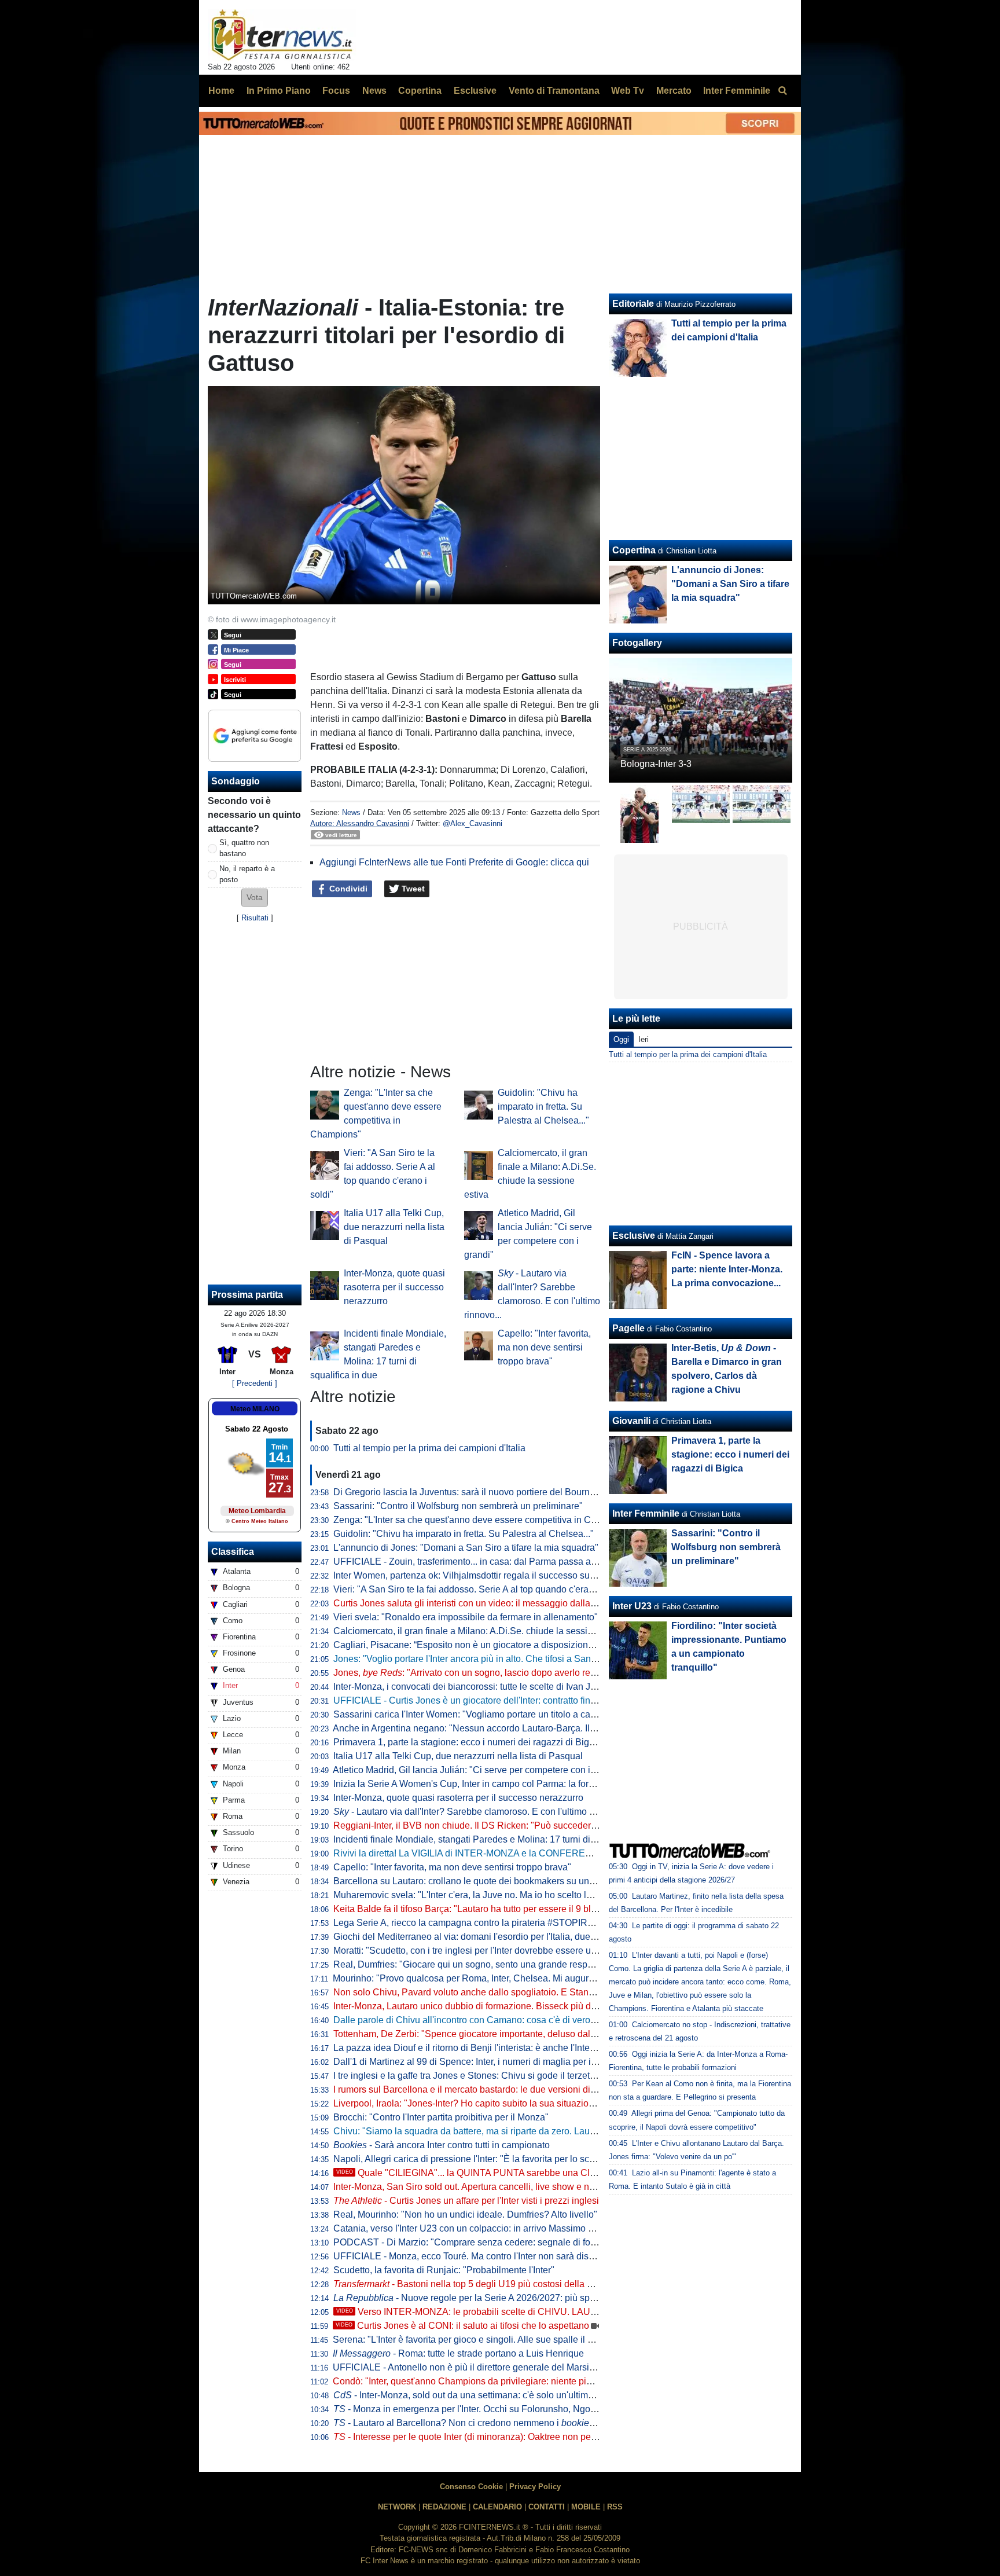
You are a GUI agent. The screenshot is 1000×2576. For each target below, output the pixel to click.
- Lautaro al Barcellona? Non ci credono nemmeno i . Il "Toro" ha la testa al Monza (524, 2423)
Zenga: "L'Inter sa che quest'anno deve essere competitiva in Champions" (484, 1520)
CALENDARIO (497, 2507)
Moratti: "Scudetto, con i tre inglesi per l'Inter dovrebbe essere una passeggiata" (495, 1951)
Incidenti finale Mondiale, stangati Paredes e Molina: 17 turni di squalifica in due (497, 1839)
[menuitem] (782, 91)
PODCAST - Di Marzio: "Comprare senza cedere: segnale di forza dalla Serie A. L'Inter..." (515, 2242)
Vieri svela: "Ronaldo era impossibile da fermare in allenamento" (466, 1617)
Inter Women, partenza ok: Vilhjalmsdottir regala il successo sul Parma (477, 1575)
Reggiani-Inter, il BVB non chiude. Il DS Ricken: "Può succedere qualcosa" (486, 1825)
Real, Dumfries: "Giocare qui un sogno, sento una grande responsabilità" (482, 1964)
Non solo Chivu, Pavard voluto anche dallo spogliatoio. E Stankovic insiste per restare (509, 1992)
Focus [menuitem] (336, 91)
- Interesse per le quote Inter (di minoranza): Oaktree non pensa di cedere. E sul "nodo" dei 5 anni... (543, 2437)
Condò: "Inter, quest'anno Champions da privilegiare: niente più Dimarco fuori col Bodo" (512, 2381)
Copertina (634, 550)
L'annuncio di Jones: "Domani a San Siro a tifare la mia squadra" (466, 1548)
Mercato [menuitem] (674, 91)
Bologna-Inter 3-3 (656, 764)
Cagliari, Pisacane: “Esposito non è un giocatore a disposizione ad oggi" (481, 1645)
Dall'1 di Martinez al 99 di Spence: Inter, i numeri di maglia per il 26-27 (476, 2062)
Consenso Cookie (471, 2487)
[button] (255, 898)
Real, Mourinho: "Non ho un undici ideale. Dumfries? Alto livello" (465, 2214)
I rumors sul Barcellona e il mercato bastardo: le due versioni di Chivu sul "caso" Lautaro (514, 2089)
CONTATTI (547, 2507)
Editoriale (633, 304)
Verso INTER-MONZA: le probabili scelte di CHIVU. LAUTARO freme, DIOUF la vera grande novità (550, 2312)
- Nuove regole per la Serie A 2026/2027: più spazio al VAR (486, 2298)
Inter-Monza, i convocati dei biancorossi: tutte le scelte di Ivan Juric (469, 1687)
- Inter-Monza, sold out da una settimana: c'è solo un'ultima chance (479, 2395)
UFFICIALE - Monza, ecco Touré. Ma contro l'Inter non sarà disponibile (477, 2256)
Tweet (412, 889)
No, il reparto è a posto (247, 874)
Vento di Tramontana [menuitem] (554, 91)
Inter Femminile (646, 1513)
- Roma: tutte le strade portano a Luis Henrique (458, 2353)
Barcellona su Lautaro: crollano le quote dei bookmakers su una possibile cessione (503, 1881)
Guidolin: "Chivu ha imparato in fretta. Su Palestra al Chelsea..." (543, 1107)
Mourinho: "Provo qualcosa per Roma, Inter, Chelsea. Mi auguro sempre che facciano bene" (520, 1978)
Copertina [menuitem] (420, 91)
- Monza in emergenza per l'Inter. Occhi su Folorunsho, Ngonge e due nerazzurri (504, 2409)
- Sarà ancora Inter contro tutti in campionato (442, 2145)
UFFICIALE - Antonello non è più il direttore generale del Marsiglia (468, 2367)
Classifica (233, 1552)
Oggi (621, 1039)
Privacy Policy (535, 2487)
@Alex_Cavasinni (473, 823)
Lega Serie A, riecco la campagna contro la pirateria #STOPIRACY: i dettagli (490, 1923)
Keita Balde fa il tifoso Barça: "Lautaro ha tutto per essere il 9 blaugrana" (481, 1909)
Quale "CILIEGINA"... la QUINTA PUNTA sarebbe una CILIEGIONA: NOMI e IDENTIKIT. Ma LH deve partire (567, 2173)
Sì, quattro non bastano (244, 848)
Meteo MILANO (255, 1409)
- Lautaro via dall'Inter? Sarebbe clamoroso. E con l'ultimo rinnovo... (480, 1812)
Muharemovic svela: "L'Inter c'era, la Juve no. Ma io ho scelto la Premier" (481, 1895)
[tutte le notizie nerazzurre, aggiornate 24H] (282, 35)
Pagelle (628, 1328)
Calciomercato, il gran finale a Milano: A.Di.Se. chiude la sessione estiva (481, 1631)
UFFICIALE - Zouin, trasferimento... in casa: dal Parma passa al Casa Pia (484, 1562)
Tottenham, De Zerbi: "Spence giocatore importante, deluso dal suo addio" (485, 2034)
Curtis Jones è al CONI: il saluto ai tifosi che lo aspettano (462, 2326)
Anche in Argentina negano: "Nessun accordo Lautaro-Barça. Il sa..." (483, 1728)
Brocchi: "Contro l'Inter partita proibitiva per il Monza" (441, 2117)
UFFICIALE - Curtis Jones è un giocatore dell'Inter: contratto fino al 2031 (481, 1700)
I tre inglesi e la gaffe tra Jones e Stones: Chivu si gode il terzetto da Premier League (506, 2076)
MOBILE (586, 2507)
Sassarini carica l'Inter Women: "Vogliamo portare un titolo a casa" (468, 1714)
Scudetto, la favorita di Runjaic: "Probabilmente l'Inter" (444, 2270)
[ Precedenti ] (255, 1383)
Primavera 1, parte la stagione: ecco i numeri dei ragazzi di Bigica (467, 1742)
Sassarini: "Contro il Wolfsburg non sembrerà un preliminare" (458, 1506)
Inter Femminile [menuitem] (737, 91)
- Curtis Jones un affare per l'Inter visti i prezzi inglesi (466, 2201)
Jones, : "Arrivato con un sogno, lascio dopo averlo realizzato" (479, 1673)
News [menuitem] (374, 91)
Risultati (255, 918)
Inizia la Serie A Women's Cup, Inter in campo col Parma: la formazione (479, 1784)
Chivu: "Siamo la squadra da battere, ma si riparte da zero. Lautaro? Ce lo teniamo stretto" (517, 2131)
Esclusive (634, 1236)
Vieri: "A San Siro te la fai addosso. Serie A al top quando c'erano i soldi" (481, 1589)
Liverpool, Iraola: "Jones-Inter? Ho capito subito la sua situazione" (468, 2103)
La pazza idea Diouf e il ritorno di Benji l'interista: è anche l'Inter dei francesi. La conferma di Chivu (534, 2048)
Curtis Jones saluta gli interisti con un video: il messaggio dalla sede (473, 1603)
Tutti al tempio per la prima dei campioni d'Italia (429, 1448)
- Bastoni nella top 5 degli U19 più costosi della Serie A (475, 2284)
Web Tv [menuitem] (628, 91)
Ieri (644, 1039)
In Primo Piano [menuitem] (279, 91)
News (351, 812)
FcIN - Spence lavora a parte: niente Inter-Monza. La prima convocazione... (727, 1269)
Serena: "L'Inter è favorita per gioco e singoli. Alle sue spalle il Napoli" (475, 2340)
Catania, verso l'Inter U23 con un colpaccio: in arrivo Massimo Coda (472, 2228)
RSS (615, 2507)
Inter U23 (632, 1606)
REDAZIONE (444, 2507)
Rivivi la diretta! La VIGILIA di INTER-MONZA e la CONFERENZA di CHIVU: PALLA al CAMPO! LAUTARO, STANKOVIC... (586, 1853)
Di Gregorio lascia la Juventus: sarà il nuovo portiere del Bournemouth (477, 1492)
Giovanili (631, 1421)
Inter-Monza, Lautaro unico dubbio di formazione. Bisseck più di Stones (479, 2006)
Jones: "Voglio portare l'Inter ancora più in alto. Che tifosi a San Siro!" (475, 1659)
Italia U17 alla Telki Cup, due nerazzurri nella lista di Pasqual (394, 1227)
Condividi (347, 889)
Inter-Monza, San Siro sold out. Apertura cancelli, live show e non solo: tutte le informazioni (519, 2187)
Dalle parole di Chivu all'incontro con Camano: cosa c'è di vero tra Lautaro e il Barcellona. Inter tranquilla (547, 2020)
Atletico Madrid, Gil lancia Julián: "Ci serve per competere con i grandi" (477, 1770)
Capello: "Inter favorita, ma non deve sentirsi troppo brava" (544, 1347)
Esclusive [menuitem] (475, 91)
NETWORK (397, 2507)
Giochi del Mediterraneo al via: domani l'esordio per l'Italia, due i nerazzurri (486, 1937)
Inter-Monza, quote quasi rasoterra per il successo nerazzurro (394, 1287)
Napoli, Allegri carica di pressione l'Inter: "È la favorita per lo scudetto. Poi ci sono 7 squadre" (523, 2159)
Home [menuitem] (221, 91)
